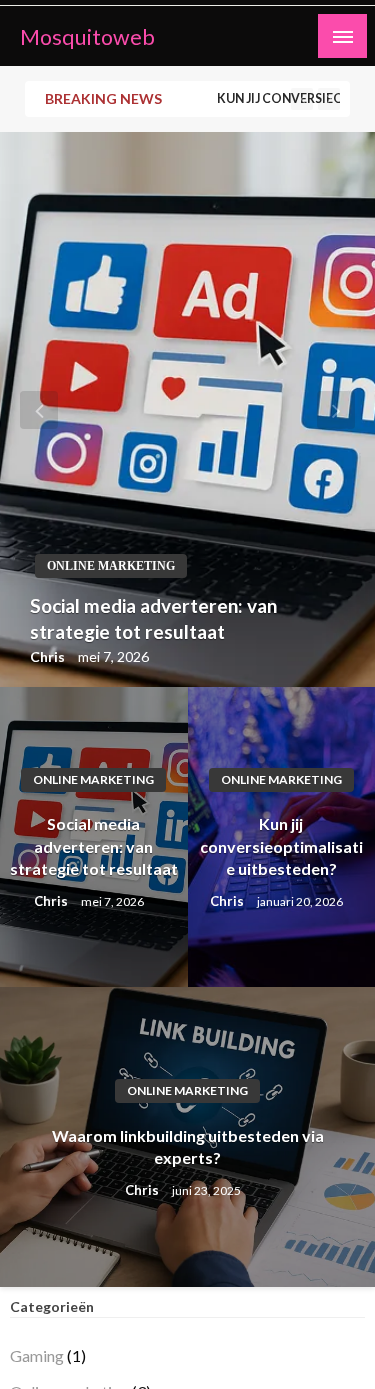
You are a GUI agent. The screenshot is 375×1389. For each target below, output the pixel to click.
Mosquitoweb (87, 37)
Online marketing (111, 566)
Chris (49, 656)
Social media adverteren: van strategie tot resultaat (153, 619)
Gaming (37, 1355)
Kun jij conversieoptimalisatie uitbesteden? (281, 846)
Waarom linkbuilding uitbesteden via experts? (188, 1146)
